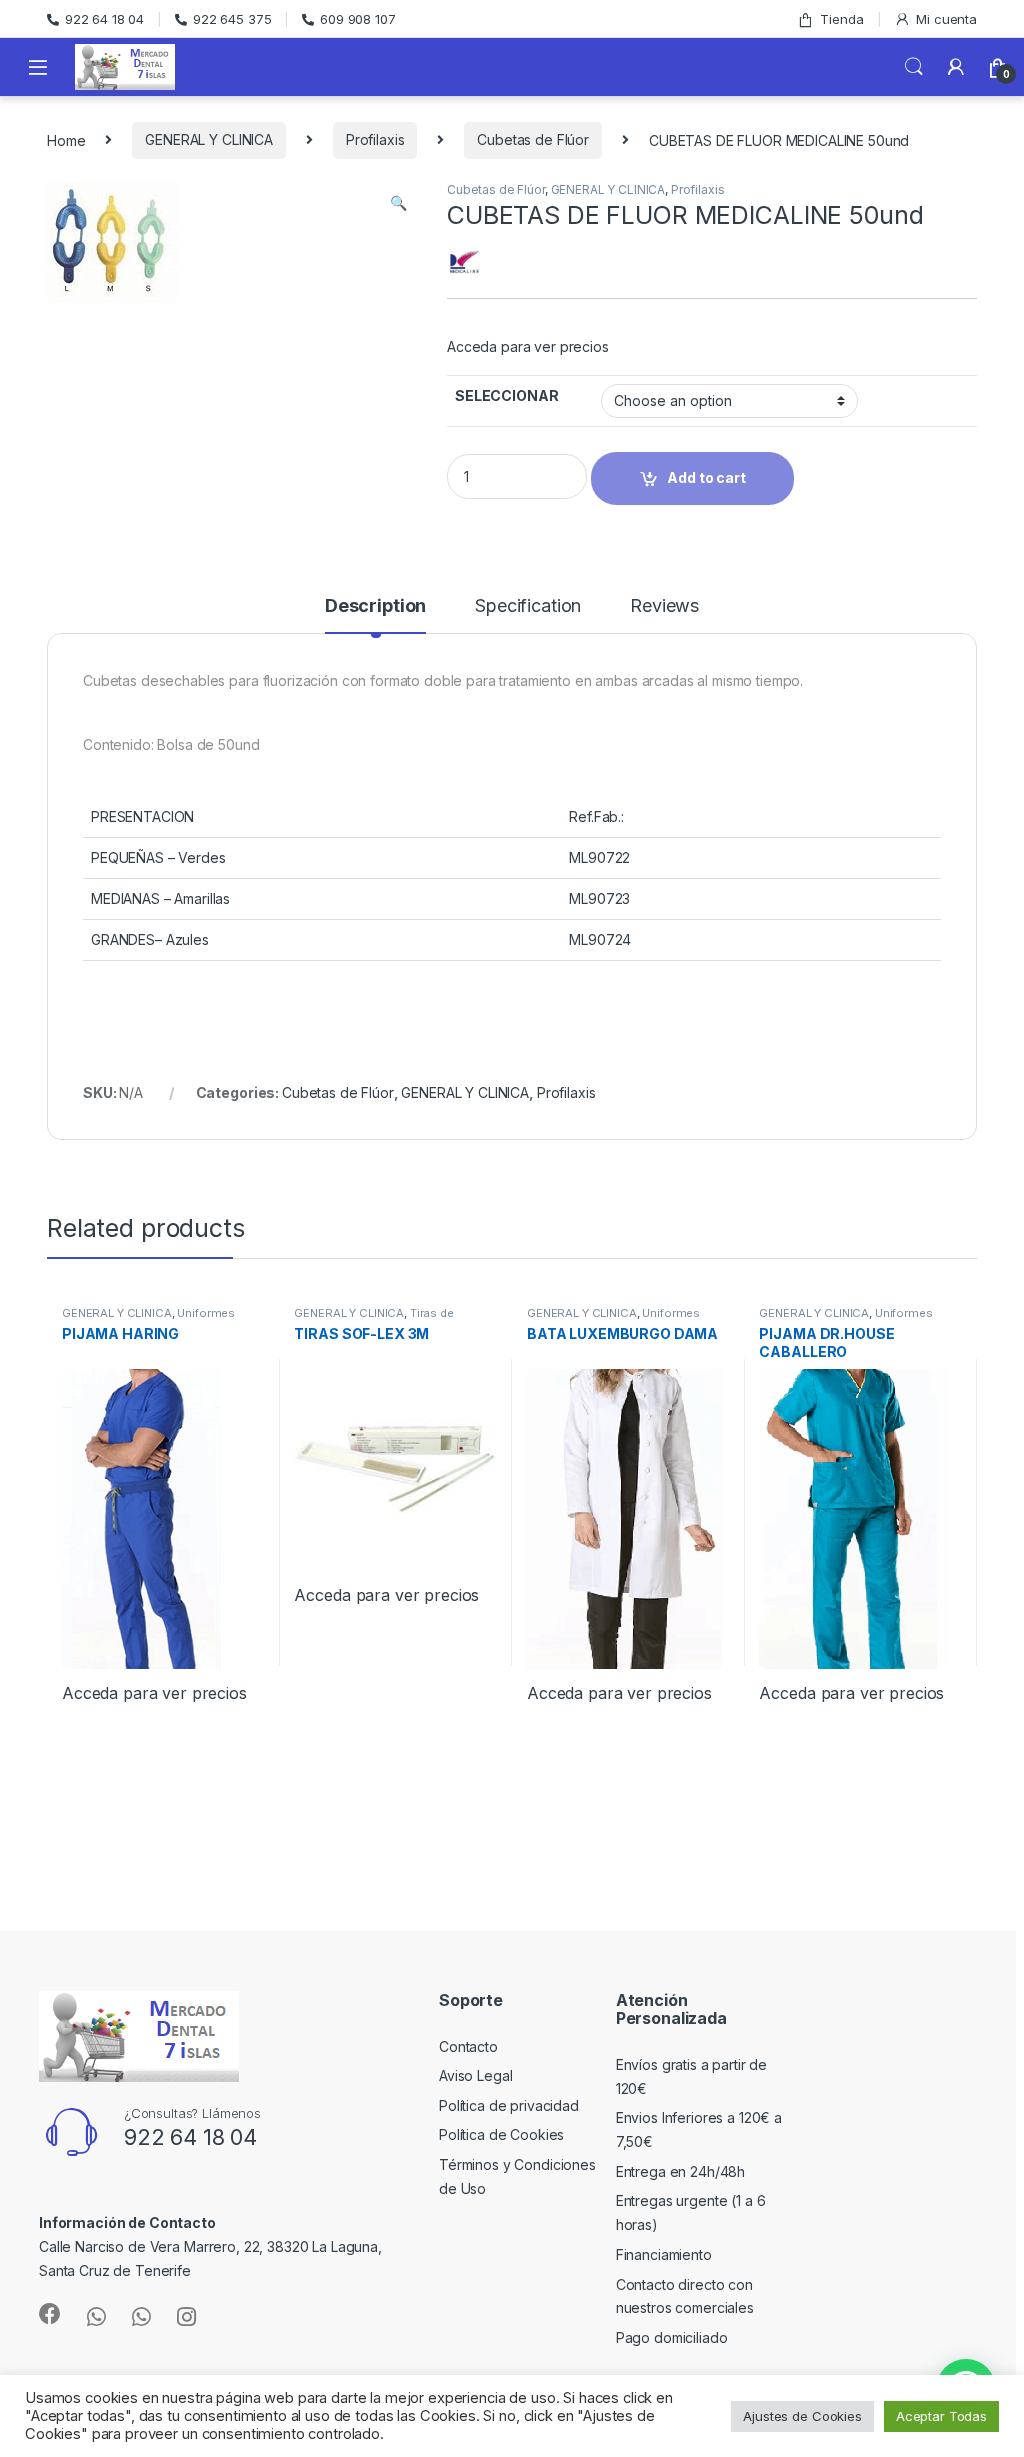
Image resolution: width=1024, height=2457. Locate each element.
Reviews (664, 606)
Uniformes (206, 1313)
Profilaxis (375, 139)
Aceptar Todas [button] (941, 2416)
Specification (528, 606)
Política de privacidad (509, 2105)
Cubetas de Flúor (533, 139)
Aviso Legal (475, 2075)
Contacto (468, 2046)
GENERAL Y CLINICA (209, 139)
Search (914, 67)
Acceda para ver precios (528, 346)
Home (66, 139)
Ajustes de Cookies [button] (802, 2416)
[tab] (375, 615)
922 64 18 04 (104, 19)
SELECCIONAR (506, 395)
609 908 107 (357, 19)
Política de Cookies (501, 2134)
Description (375, 606)
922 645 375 (232, 19)
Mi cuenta (946, 19)
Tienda (841, 19)
